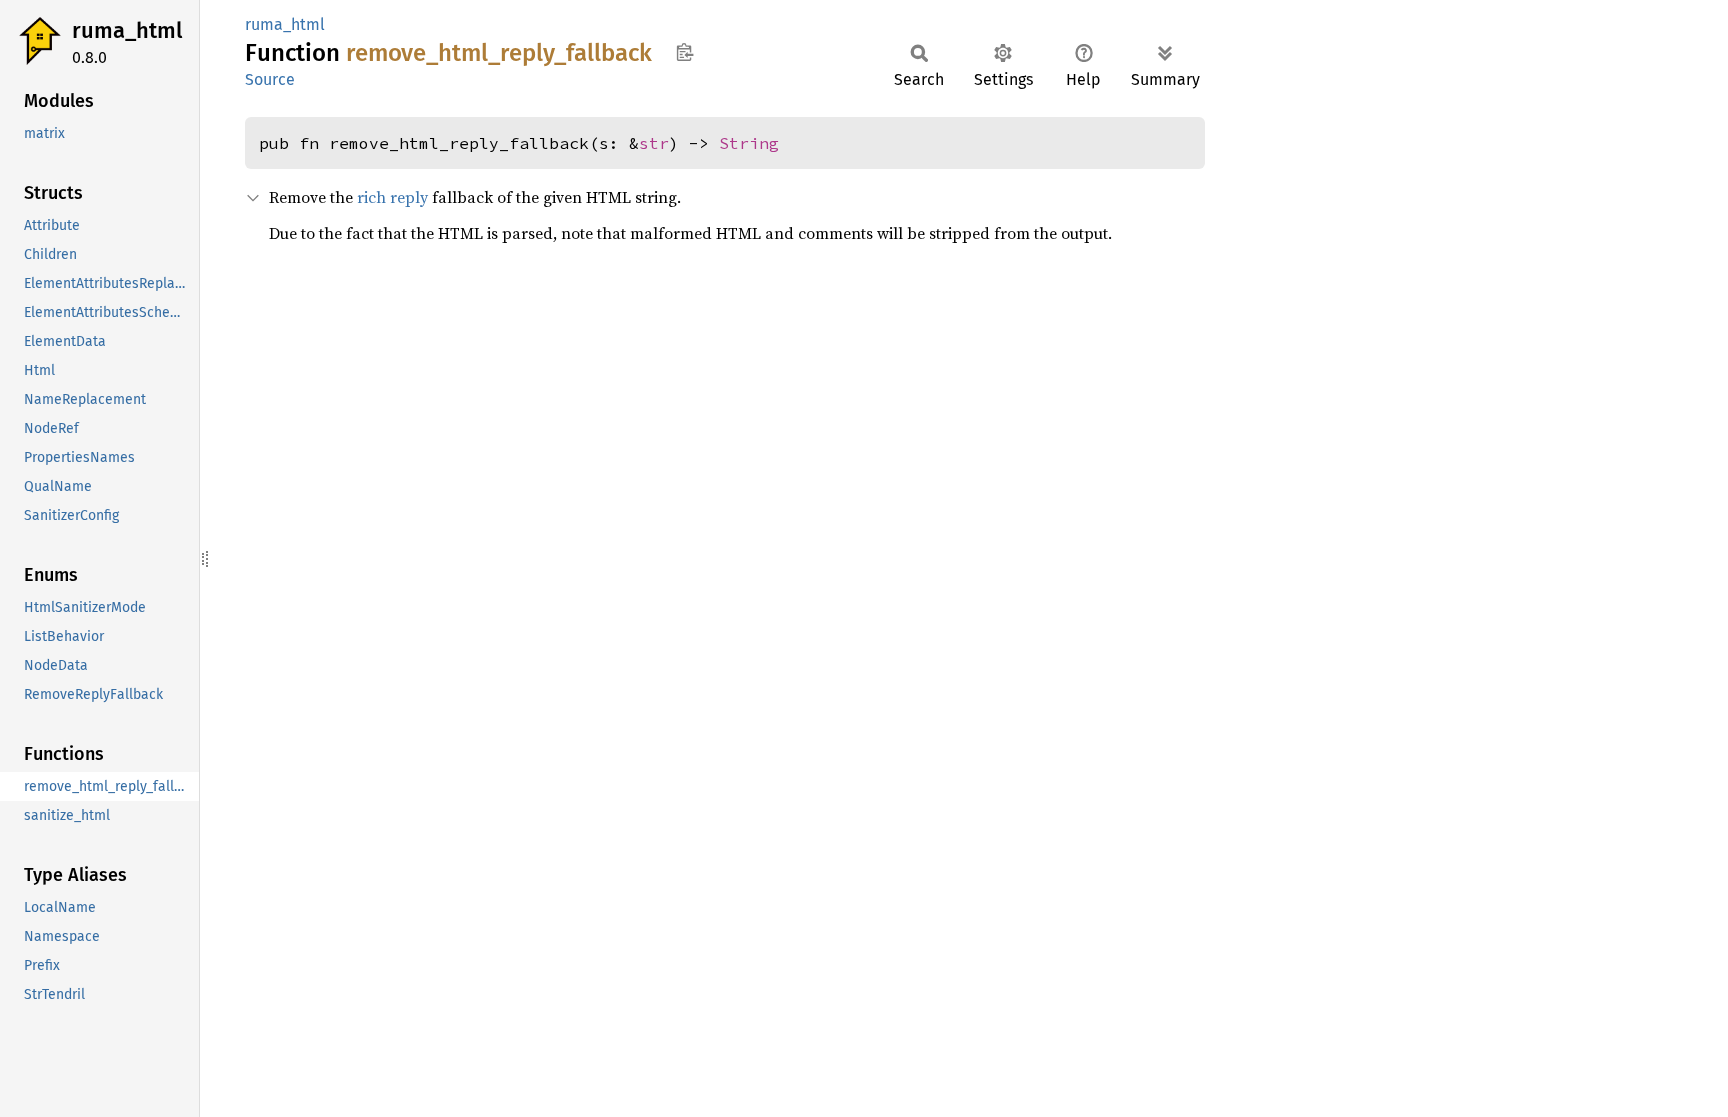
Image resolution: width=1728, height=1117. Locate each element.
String (749, 143)
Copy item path (684, 52)
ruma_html (127, 30)
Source (270, 79)
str (654, 143)
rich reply (392, 197)
